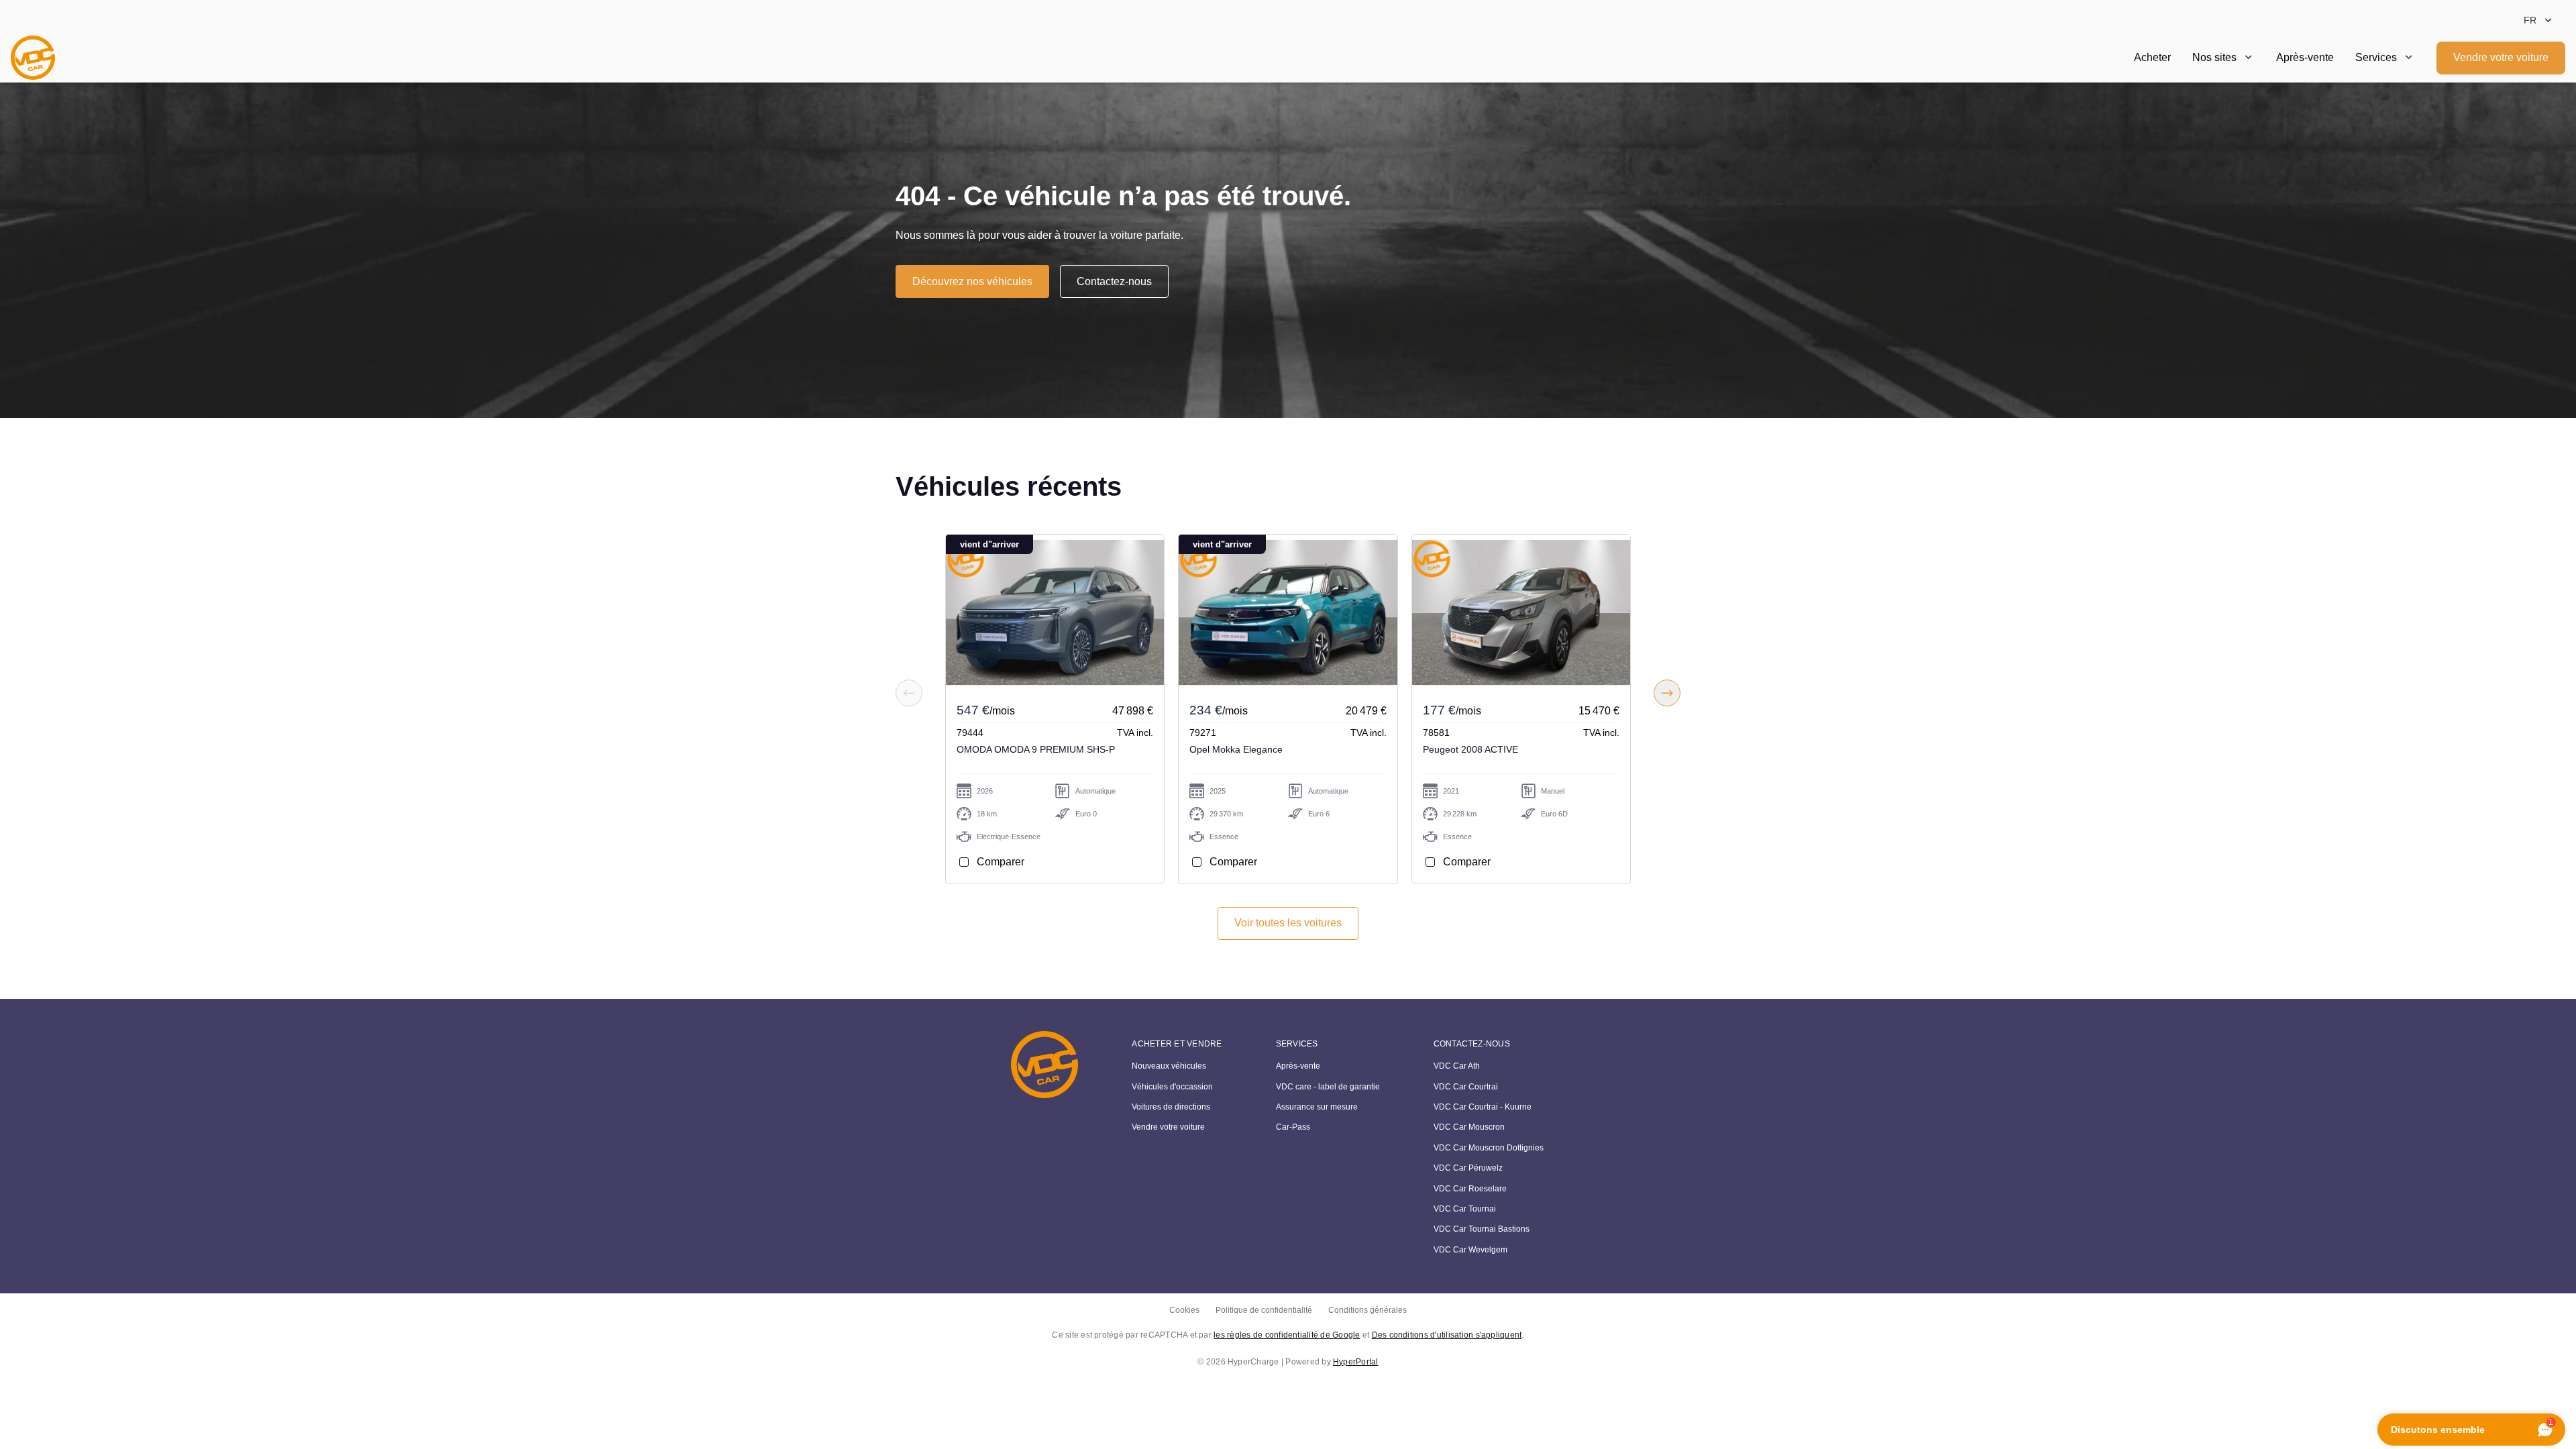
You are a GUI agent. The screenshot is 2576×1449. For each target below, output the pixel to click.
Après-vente (2305, 57)
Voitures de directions (1171, 1107)
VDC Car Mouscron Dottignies (1489, 1148)
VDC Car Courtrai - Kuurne (1483, 1107)
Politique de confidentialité (1264, 1310)
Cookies (1184, 1310)
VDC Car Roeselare (1470, 1189)
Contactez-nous (1114, 281)
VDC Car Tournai (1465, 1209)
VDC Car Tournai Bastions (1482, 1229)
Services (2376, 57)
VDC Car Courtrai (1466, 1087)
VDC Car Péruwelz (1468, 1168)
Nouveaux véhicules (1169, 1066)
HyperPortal (1356, 1362)
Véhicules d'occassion (1172, 1087)
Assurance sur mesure (1317, 1107)
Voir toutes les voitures (1288, 923)
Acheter (2152, 57)
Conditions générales (1367, 1310)
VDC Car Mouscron (1469, 1127)
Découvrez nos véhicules (972, 281)
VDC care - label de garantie (1328, 1087)
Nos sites (2214, 57)
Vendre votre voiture (2501, 57)
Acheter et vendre (1177, 1044)
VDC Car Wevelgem (1470, 1250)
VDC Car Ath (1457, 1066)
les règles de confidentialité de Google (1287, 1335)
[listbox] (2539, 20)
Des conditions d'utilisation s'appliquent (1447, 1335)
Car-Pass (1293, 1127)
